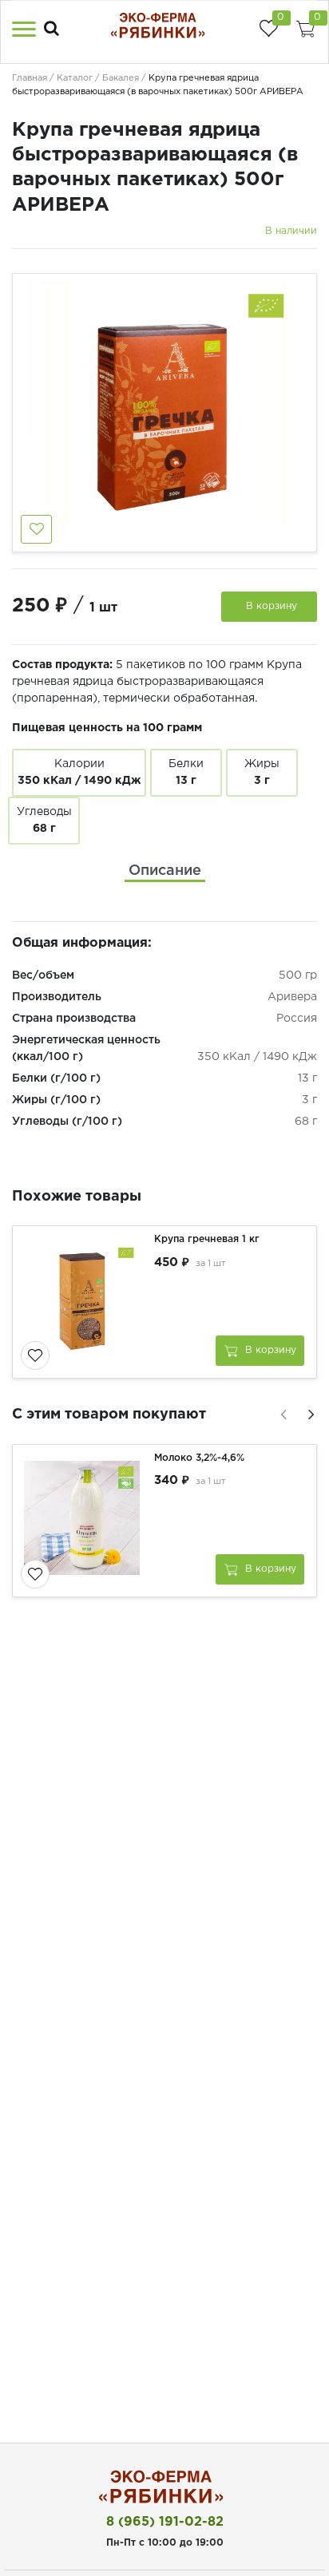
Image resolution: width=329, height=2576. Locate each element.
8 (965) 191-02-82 (165, 2522)
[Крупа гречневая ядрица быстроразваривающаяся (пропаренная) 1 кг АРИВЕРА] (85, 1302)
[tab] (165, 871)
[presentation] (281, 1412)
